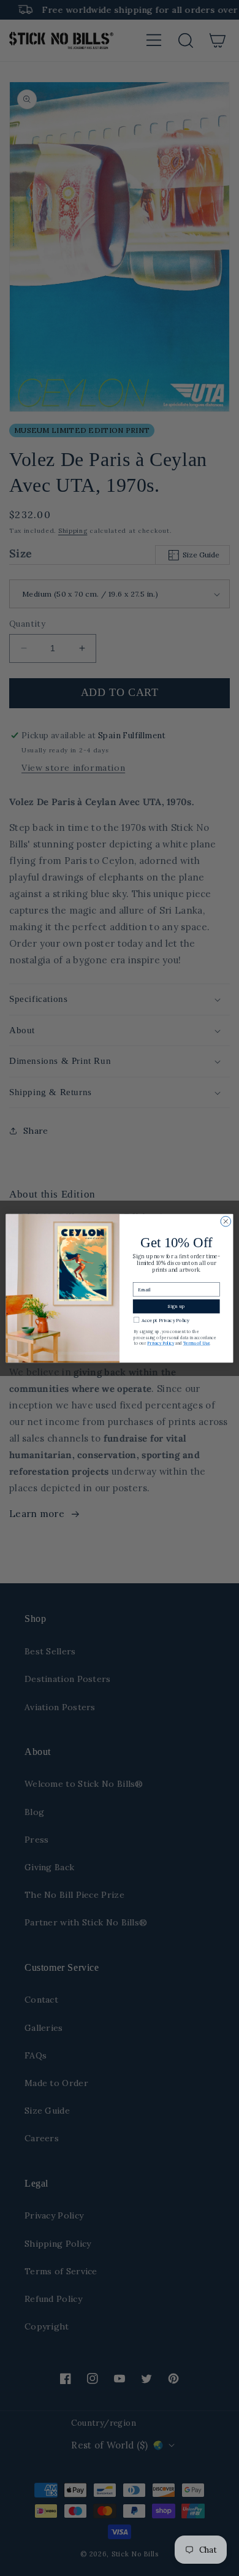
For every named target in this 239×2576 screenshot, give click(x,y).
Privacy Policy (161, 1343)
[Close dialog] (226, 1221)
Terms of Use (197, 1343)
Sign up (176, 1306)
